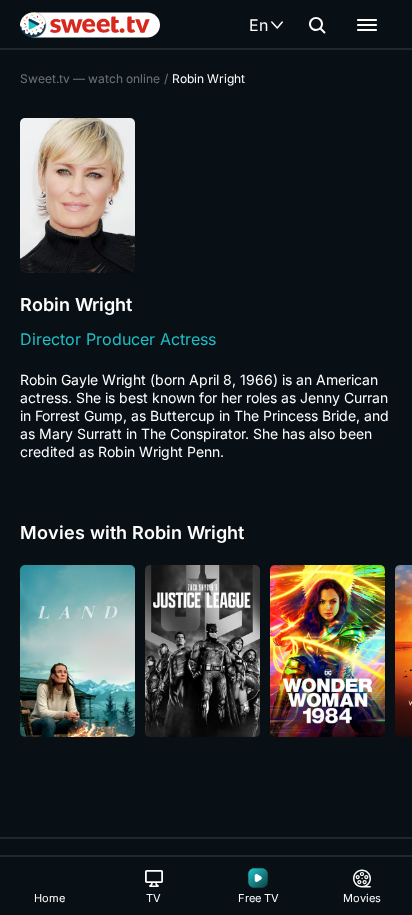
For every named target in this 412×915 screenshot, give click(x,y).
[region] (206, 651)
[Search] (317, 25)
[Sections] (367, 25)
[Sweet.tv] (90, 25)
